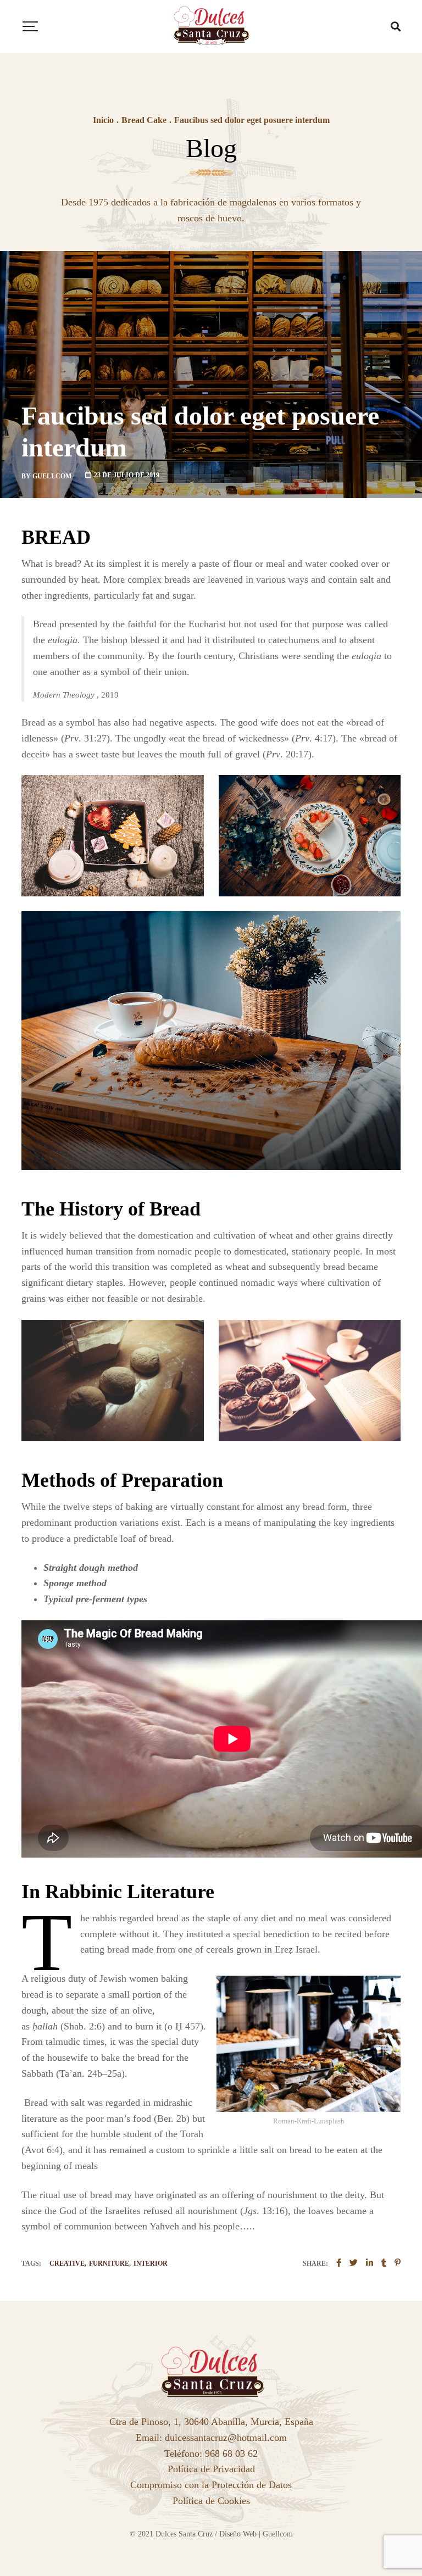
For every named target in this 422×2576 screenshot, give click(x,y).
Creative (67, 2263)
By (46, 476)
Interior (151, 2263)
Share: (315, 2263)
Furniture (109, 2263)
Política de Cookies (211, 2501)
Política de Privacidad (211, 2469)
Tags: (31, 2263)
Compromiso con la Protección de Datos (211, 2485)
